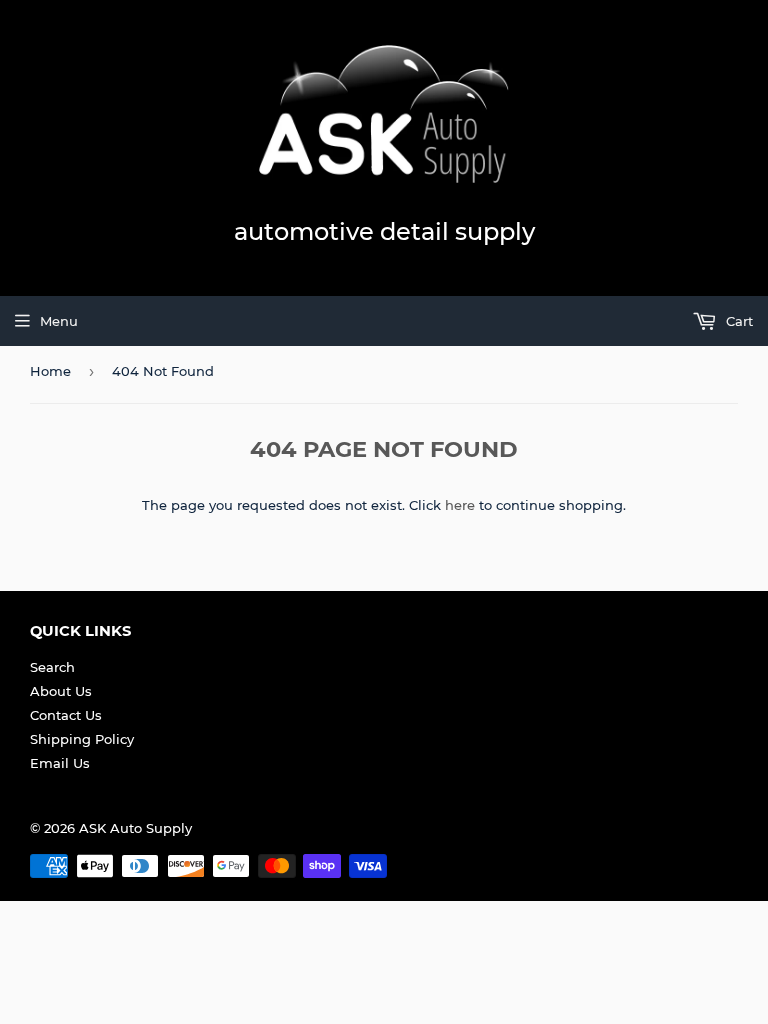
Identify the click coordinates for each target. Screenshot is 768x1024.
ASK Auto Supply (135, 828)
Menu (59, 321)
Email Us (60, 763)
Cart (737, 321)
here (460, 505)
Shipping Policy (82, 739)
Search (52, 667)
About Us (61, 691)
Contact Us (66, 715)
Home (50, 371)
